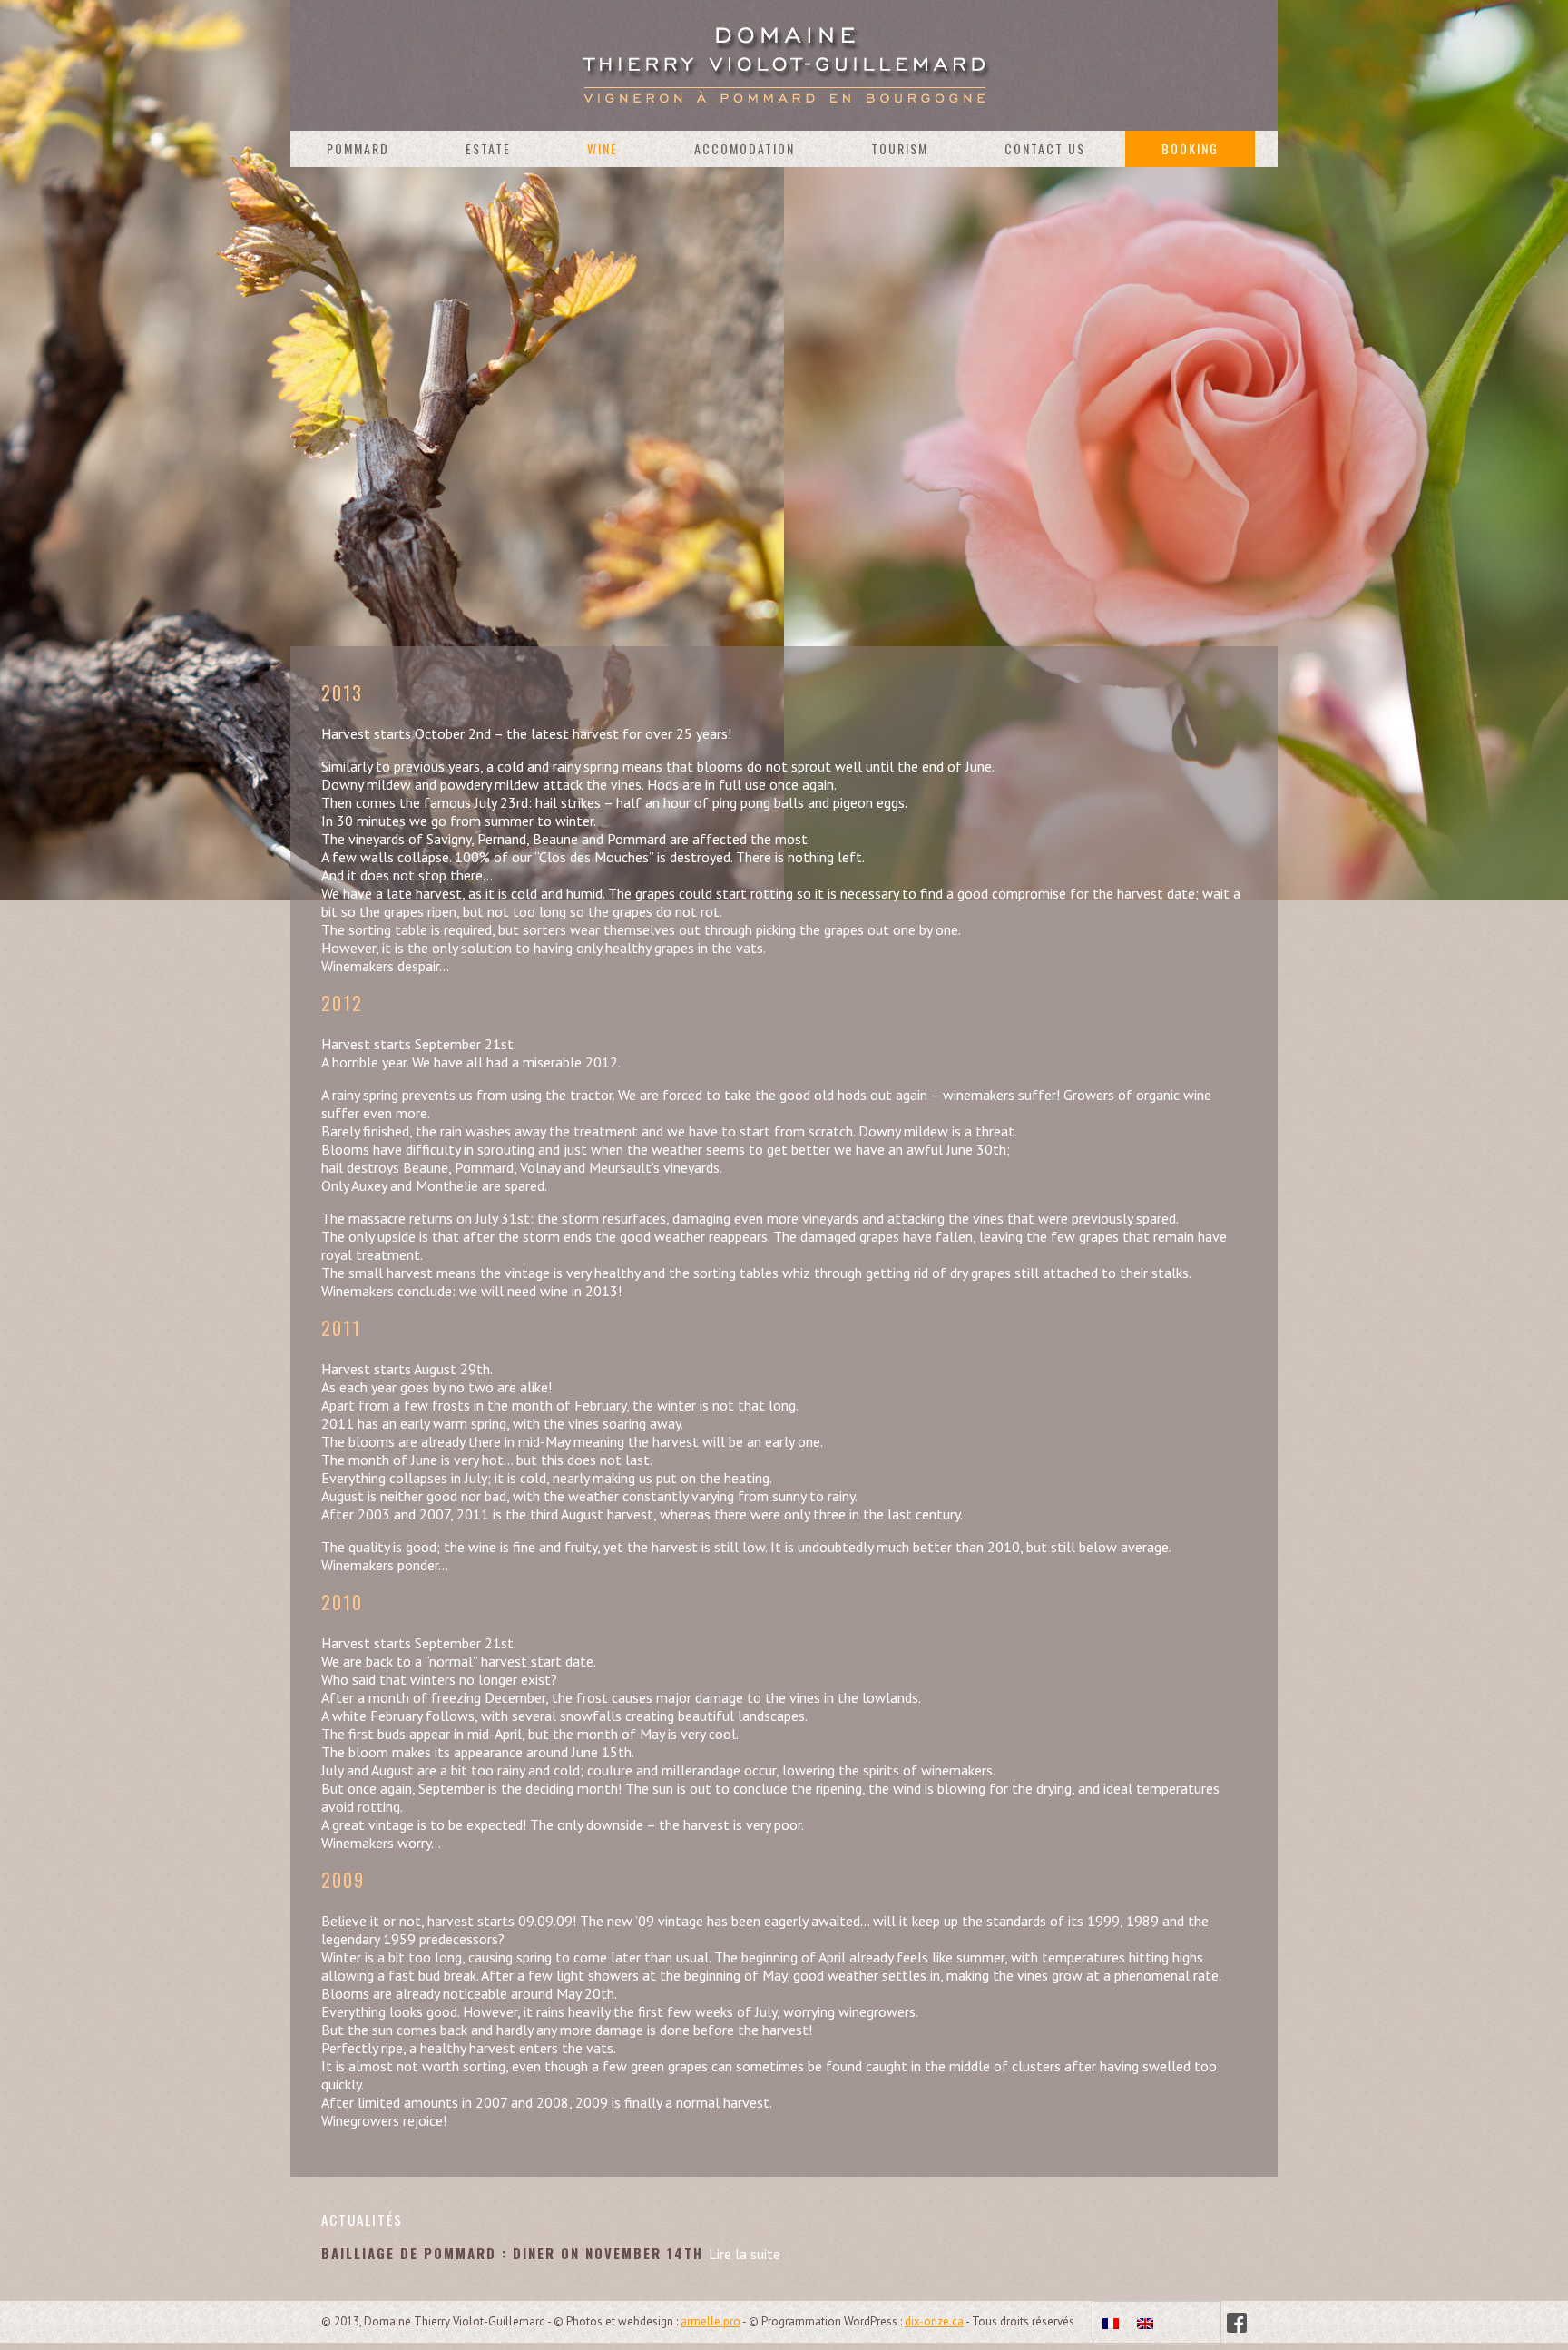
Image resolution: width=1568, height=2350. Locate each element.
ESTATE (488, 148)
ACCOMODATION (745, 148)
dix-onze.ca (934, 2321)
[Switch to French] (1111, 2323)
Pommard (358, 148)
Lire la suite (745, 2254)
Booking (1190, 148)
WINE (603, 148)
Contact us (1045, 148)
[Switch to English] (1145, 2323)
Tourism (900, 148)
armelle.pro (710, 2321)
